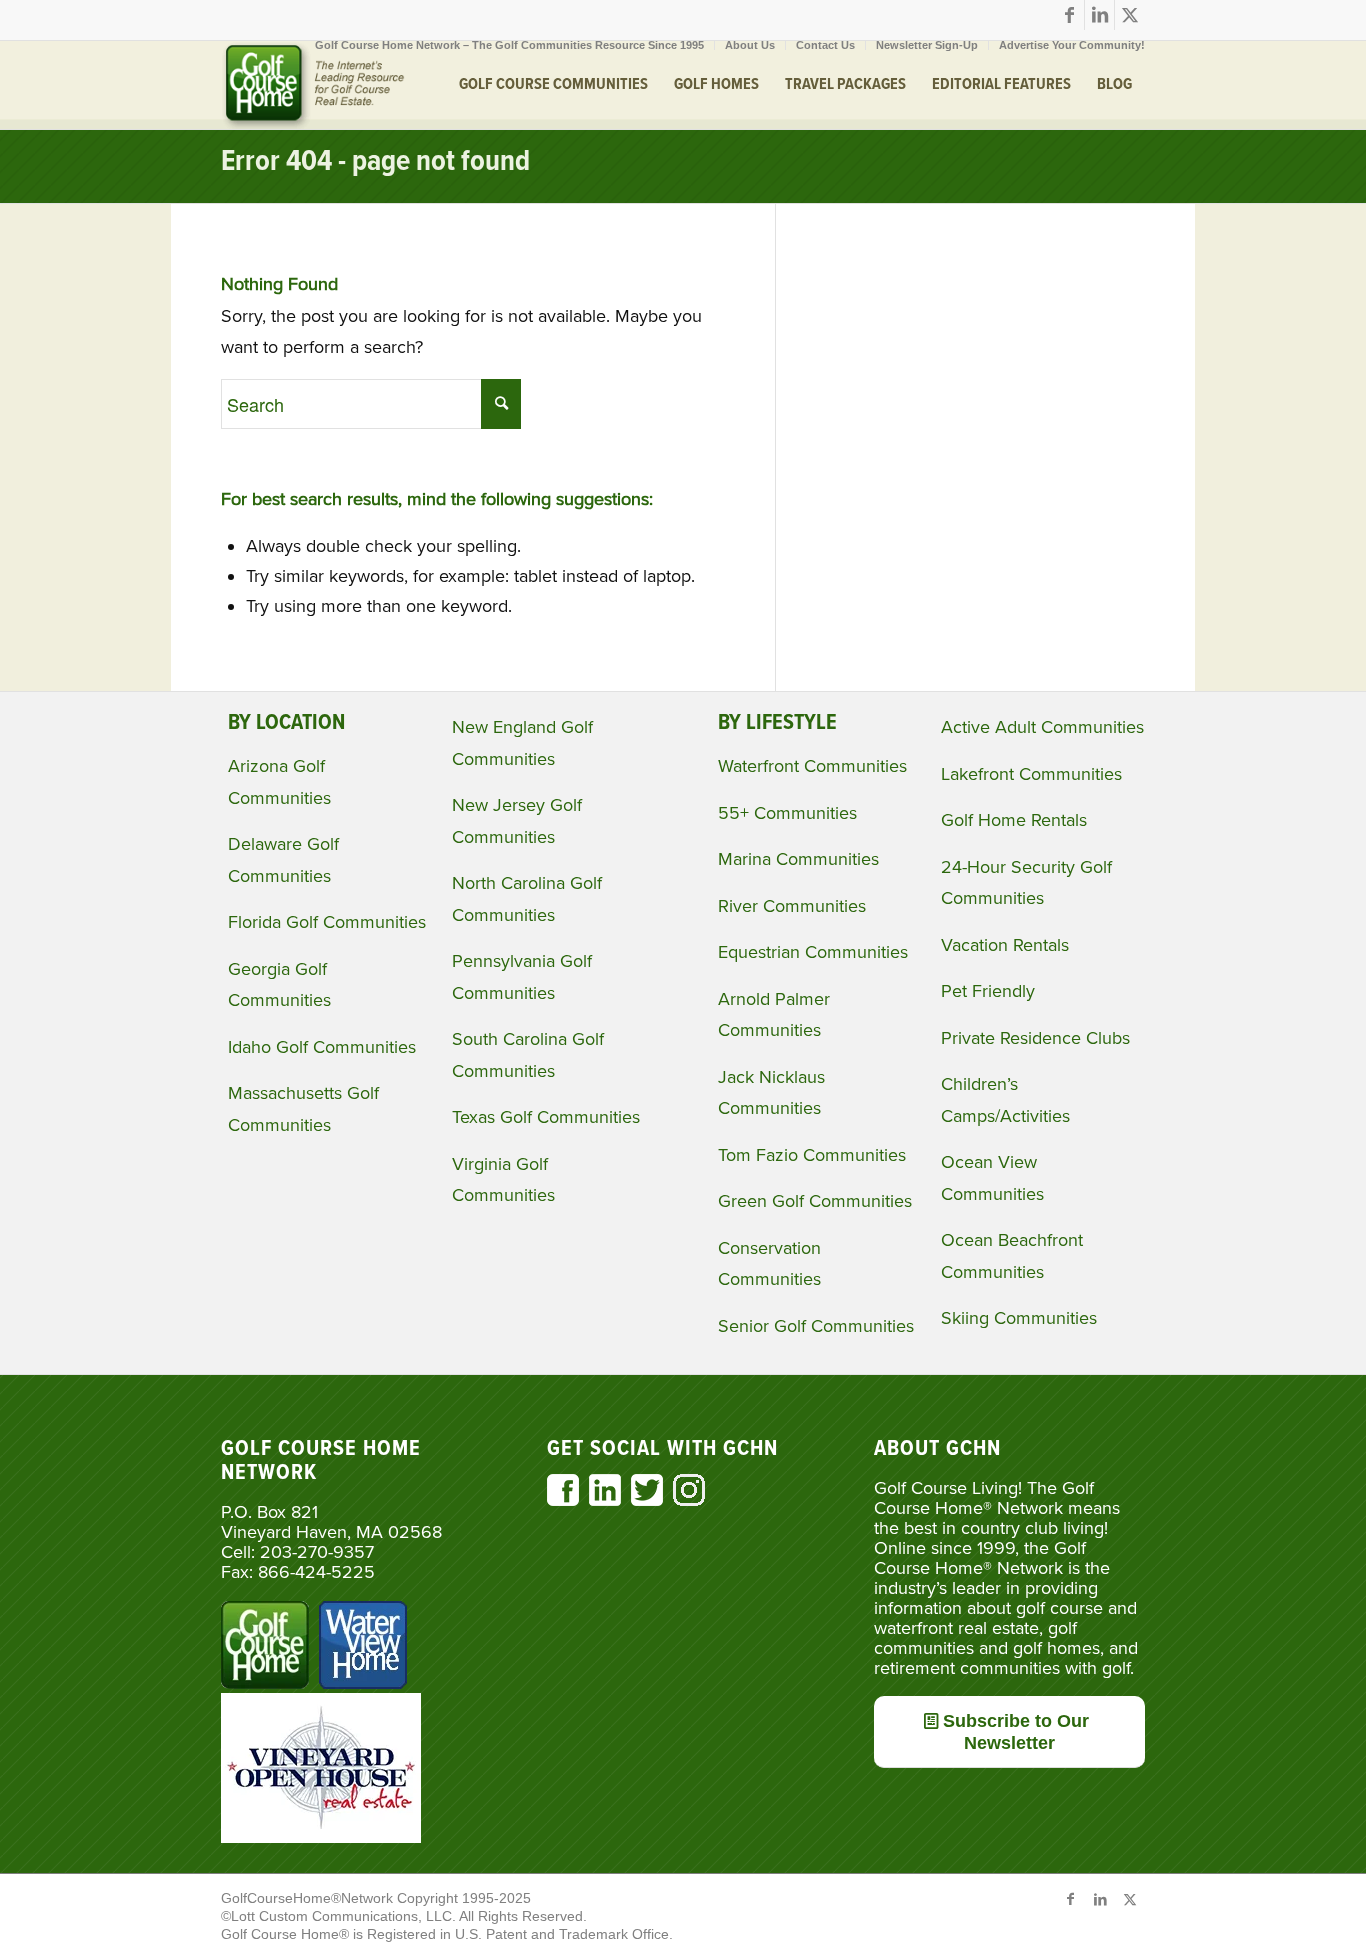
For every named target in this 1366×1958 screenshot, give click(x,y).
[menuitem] (510, 45)
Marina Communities (798, 859)
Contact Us (825, 45)
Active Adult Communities (1042, 727)
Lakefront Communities (1031, 774)
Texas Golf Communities (546, 1117)
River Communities (792, 906)
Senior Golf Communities (816, 1326)
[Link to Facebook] (1069, 15)
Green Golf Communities (815, 1201)
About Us (750, 45)
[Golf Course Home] (313, 85)
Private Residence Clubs (1035, 1038)
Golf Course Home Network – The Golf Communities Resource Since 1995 (509, 45)
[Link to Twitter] (1130, 15)
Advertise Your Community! (1072, 45)
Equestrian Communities (813, 952)
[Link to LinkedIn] (1099, 15)
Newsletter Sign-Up (927, 45)
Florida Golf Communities (327, 922)
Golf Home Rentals (1014, 820)
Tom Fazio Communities (812, 1155)
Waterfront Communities (812, 766)
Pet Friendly (988, 991)
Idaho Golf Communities (322, 1047)
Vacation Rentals (1005, 945)
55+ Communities (787, 813)
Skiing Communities (1019, 1318)
